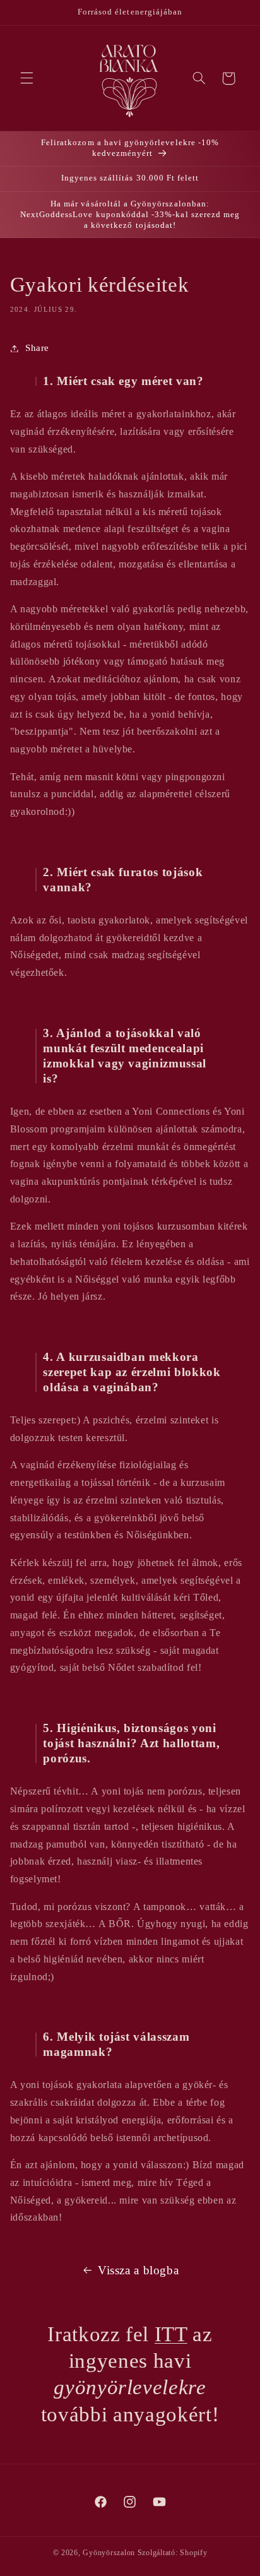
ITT (171, 2334)
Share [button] (37, 348)
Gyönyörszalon (109, 2553)
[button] (27, 78)
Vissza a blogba (138, 2270)
